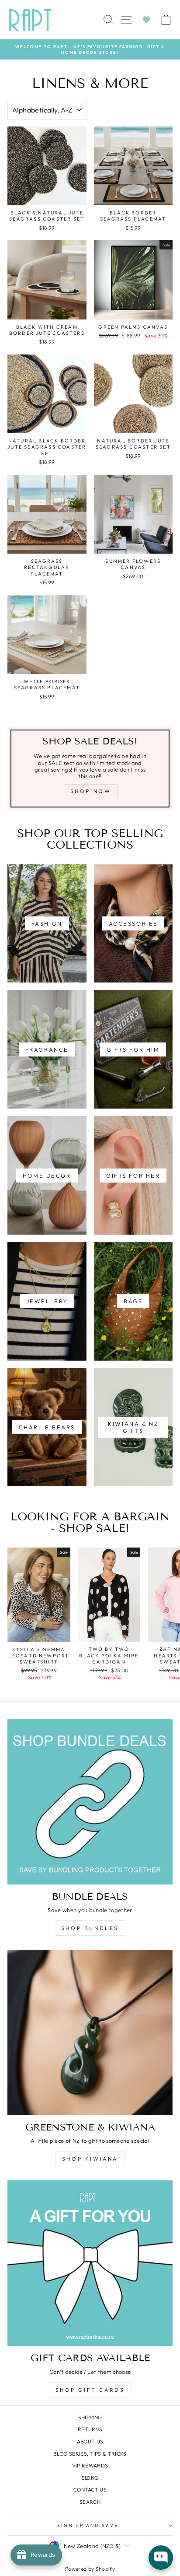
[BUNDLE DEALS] (90, 1802)
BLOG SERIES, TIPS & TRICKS (90, 2454)
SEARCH (90, 2502)
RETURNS (90, 2429)
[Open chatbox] (161, 2558)
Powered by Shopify (90, 2569)
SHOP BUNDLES (90, 1928)
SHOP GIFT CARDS (90, 2390)
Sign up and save (88, 2525)
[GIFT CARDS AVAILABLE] (90, 2263)
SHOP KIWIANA (90, 2159)
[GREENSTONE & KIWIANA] (90, 2032)
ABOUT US (90, 2441)
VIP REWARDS (90, 2465)
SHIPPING (90, 2417)
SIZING (90, 2478)
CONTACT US (90, 2490)
